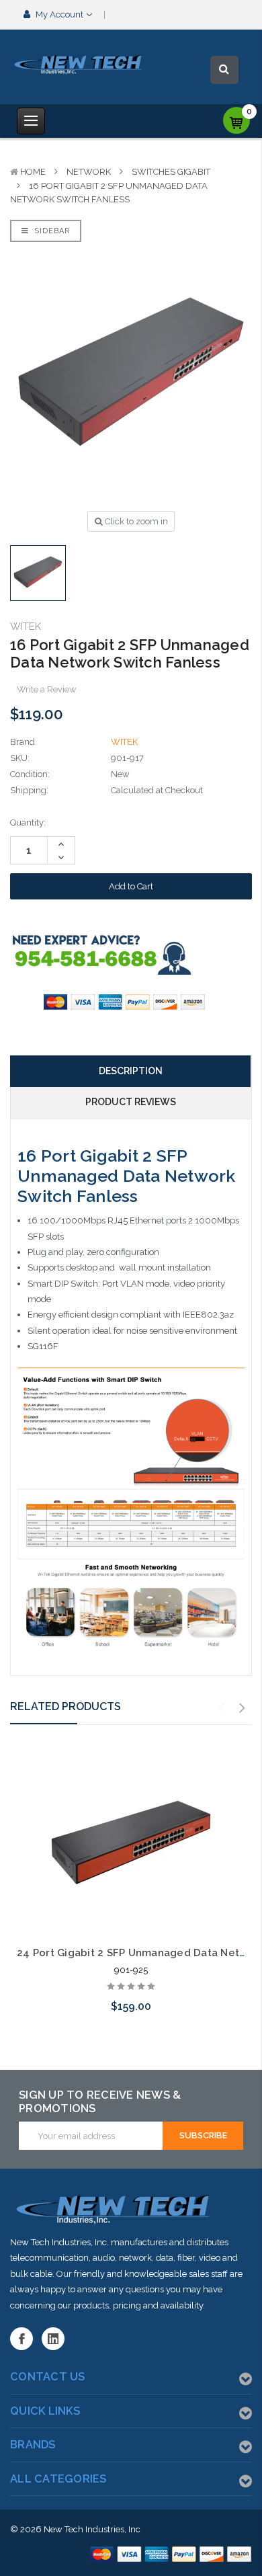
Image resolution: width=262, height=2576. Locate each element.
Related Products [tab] (65, 1706)
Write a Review (47, 689)
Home (33, 172)
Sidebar (51, 231)
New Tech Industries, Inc (92, 2529)
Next (243, 1708)
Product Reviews (131, 1102)
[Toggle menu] (31, 121)
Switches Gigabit (171, 172)
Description (131, 1071)
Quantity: (28, 822)
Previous (221, 1708)
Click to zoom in (135, 521)
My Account (59, 14)
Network (89, 172)
